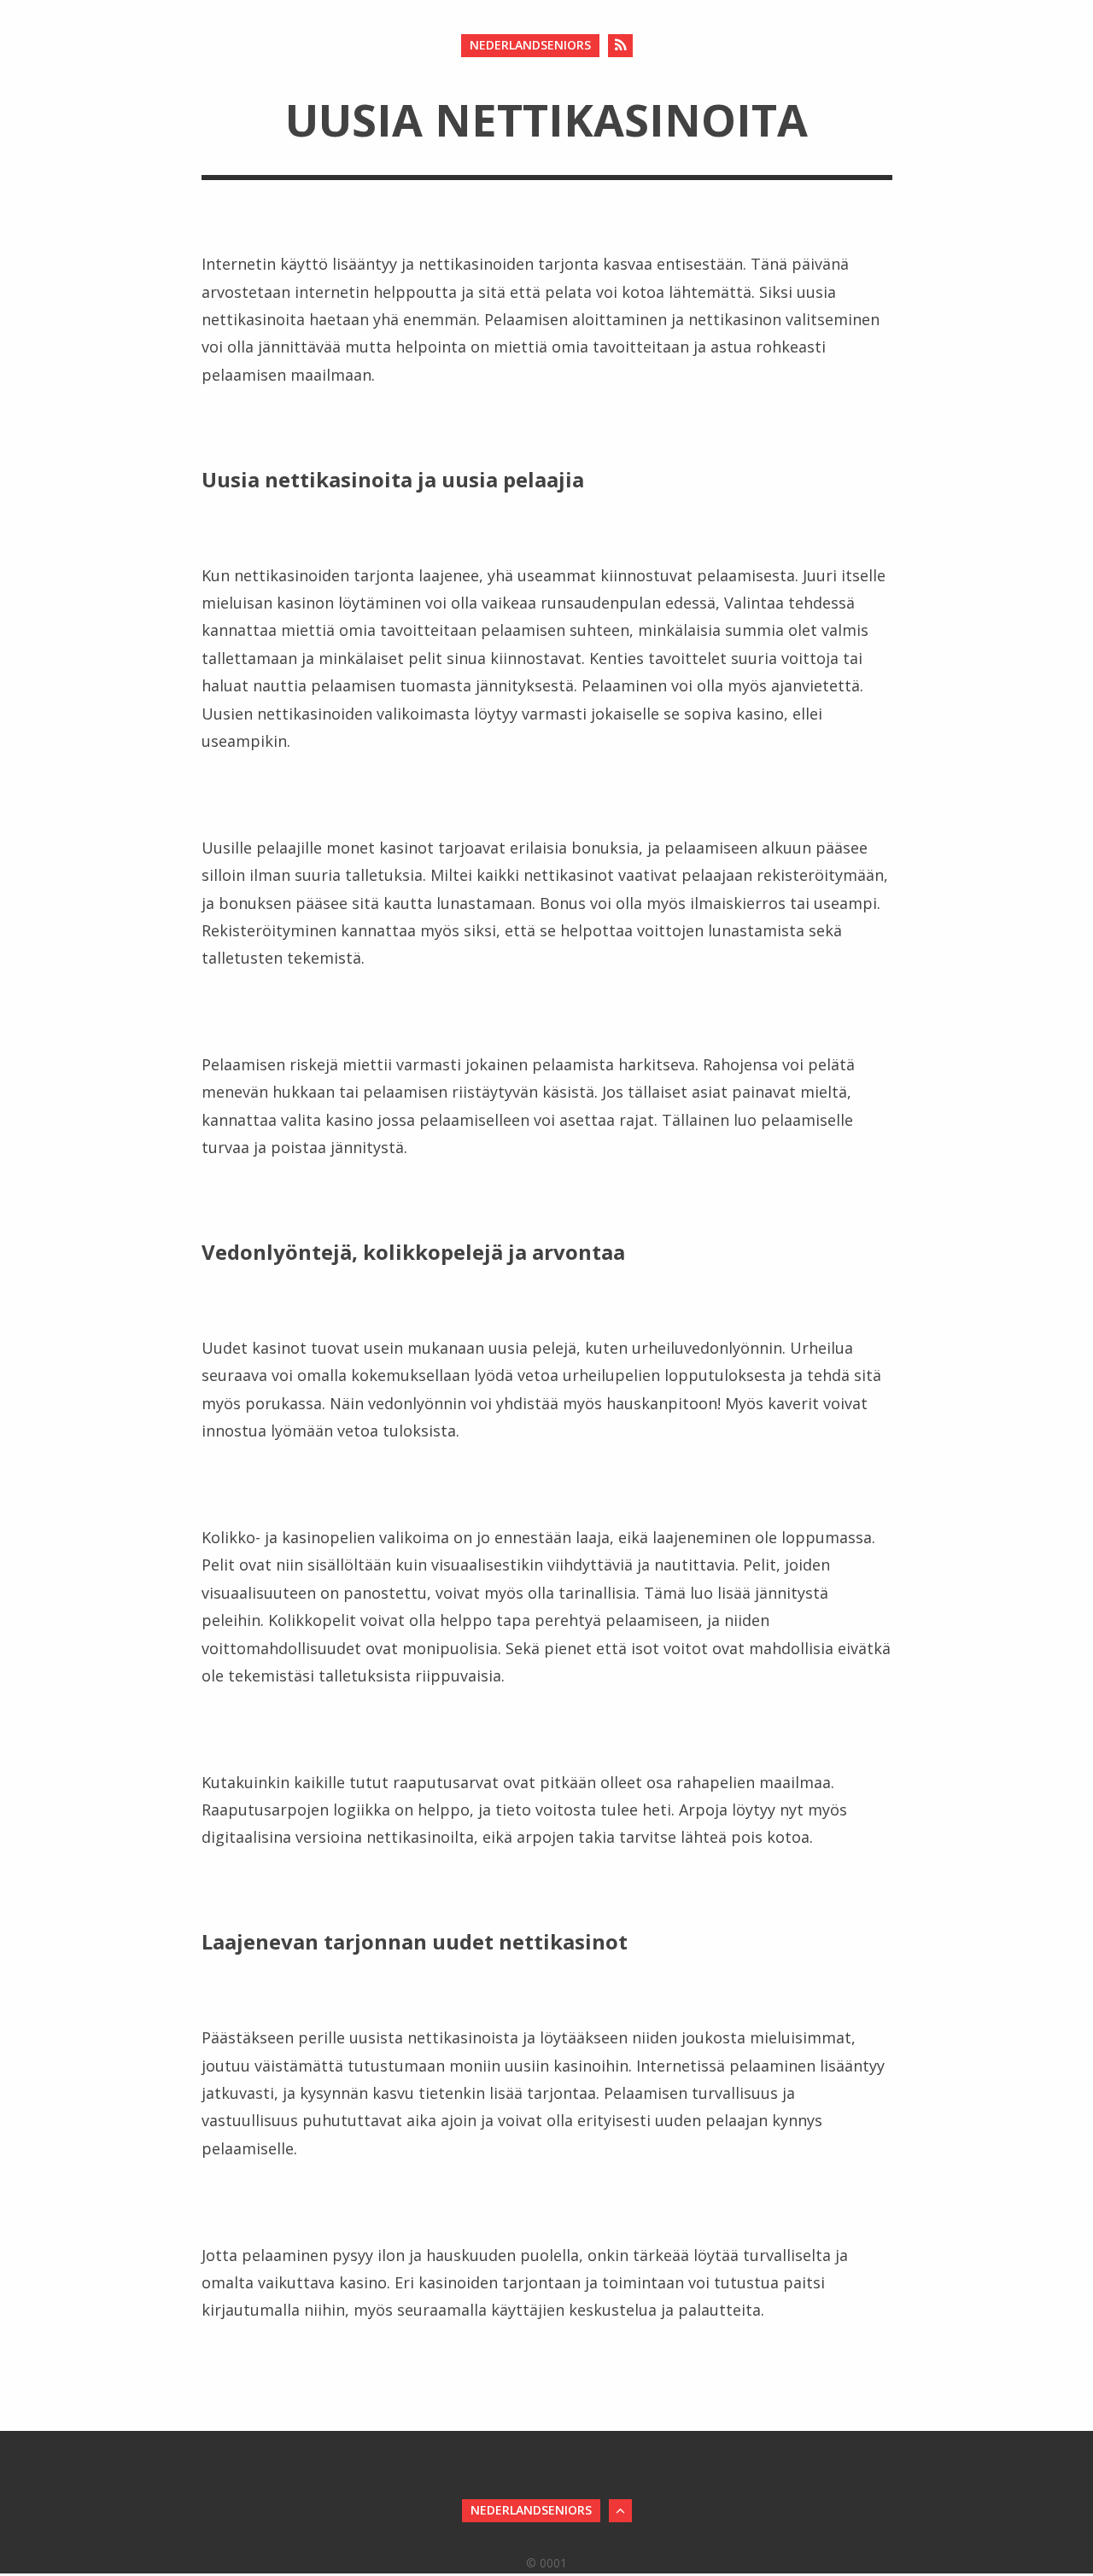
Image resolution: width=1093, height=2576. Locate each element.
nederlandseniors (530, 45)
